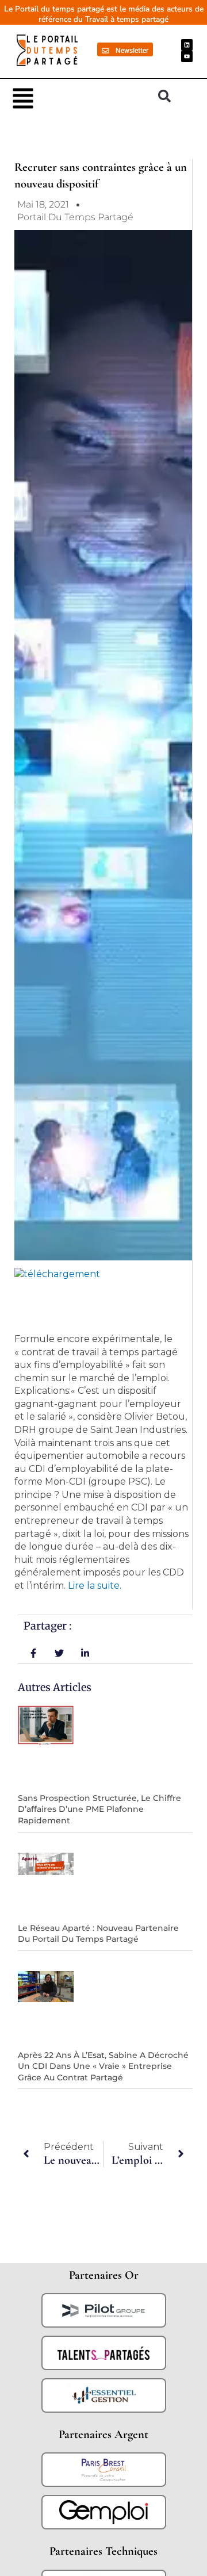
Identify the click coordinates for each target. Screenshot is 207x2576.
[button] (79, 97)
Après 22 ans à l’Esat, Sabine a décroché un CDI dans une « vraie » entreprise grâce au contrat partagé (103, 2066)
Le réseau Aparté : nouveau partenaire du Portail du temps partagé (98, 1934)
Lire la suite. (95, 1586)
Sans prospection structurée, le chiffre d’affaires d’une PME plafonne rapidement (99, 1809)
